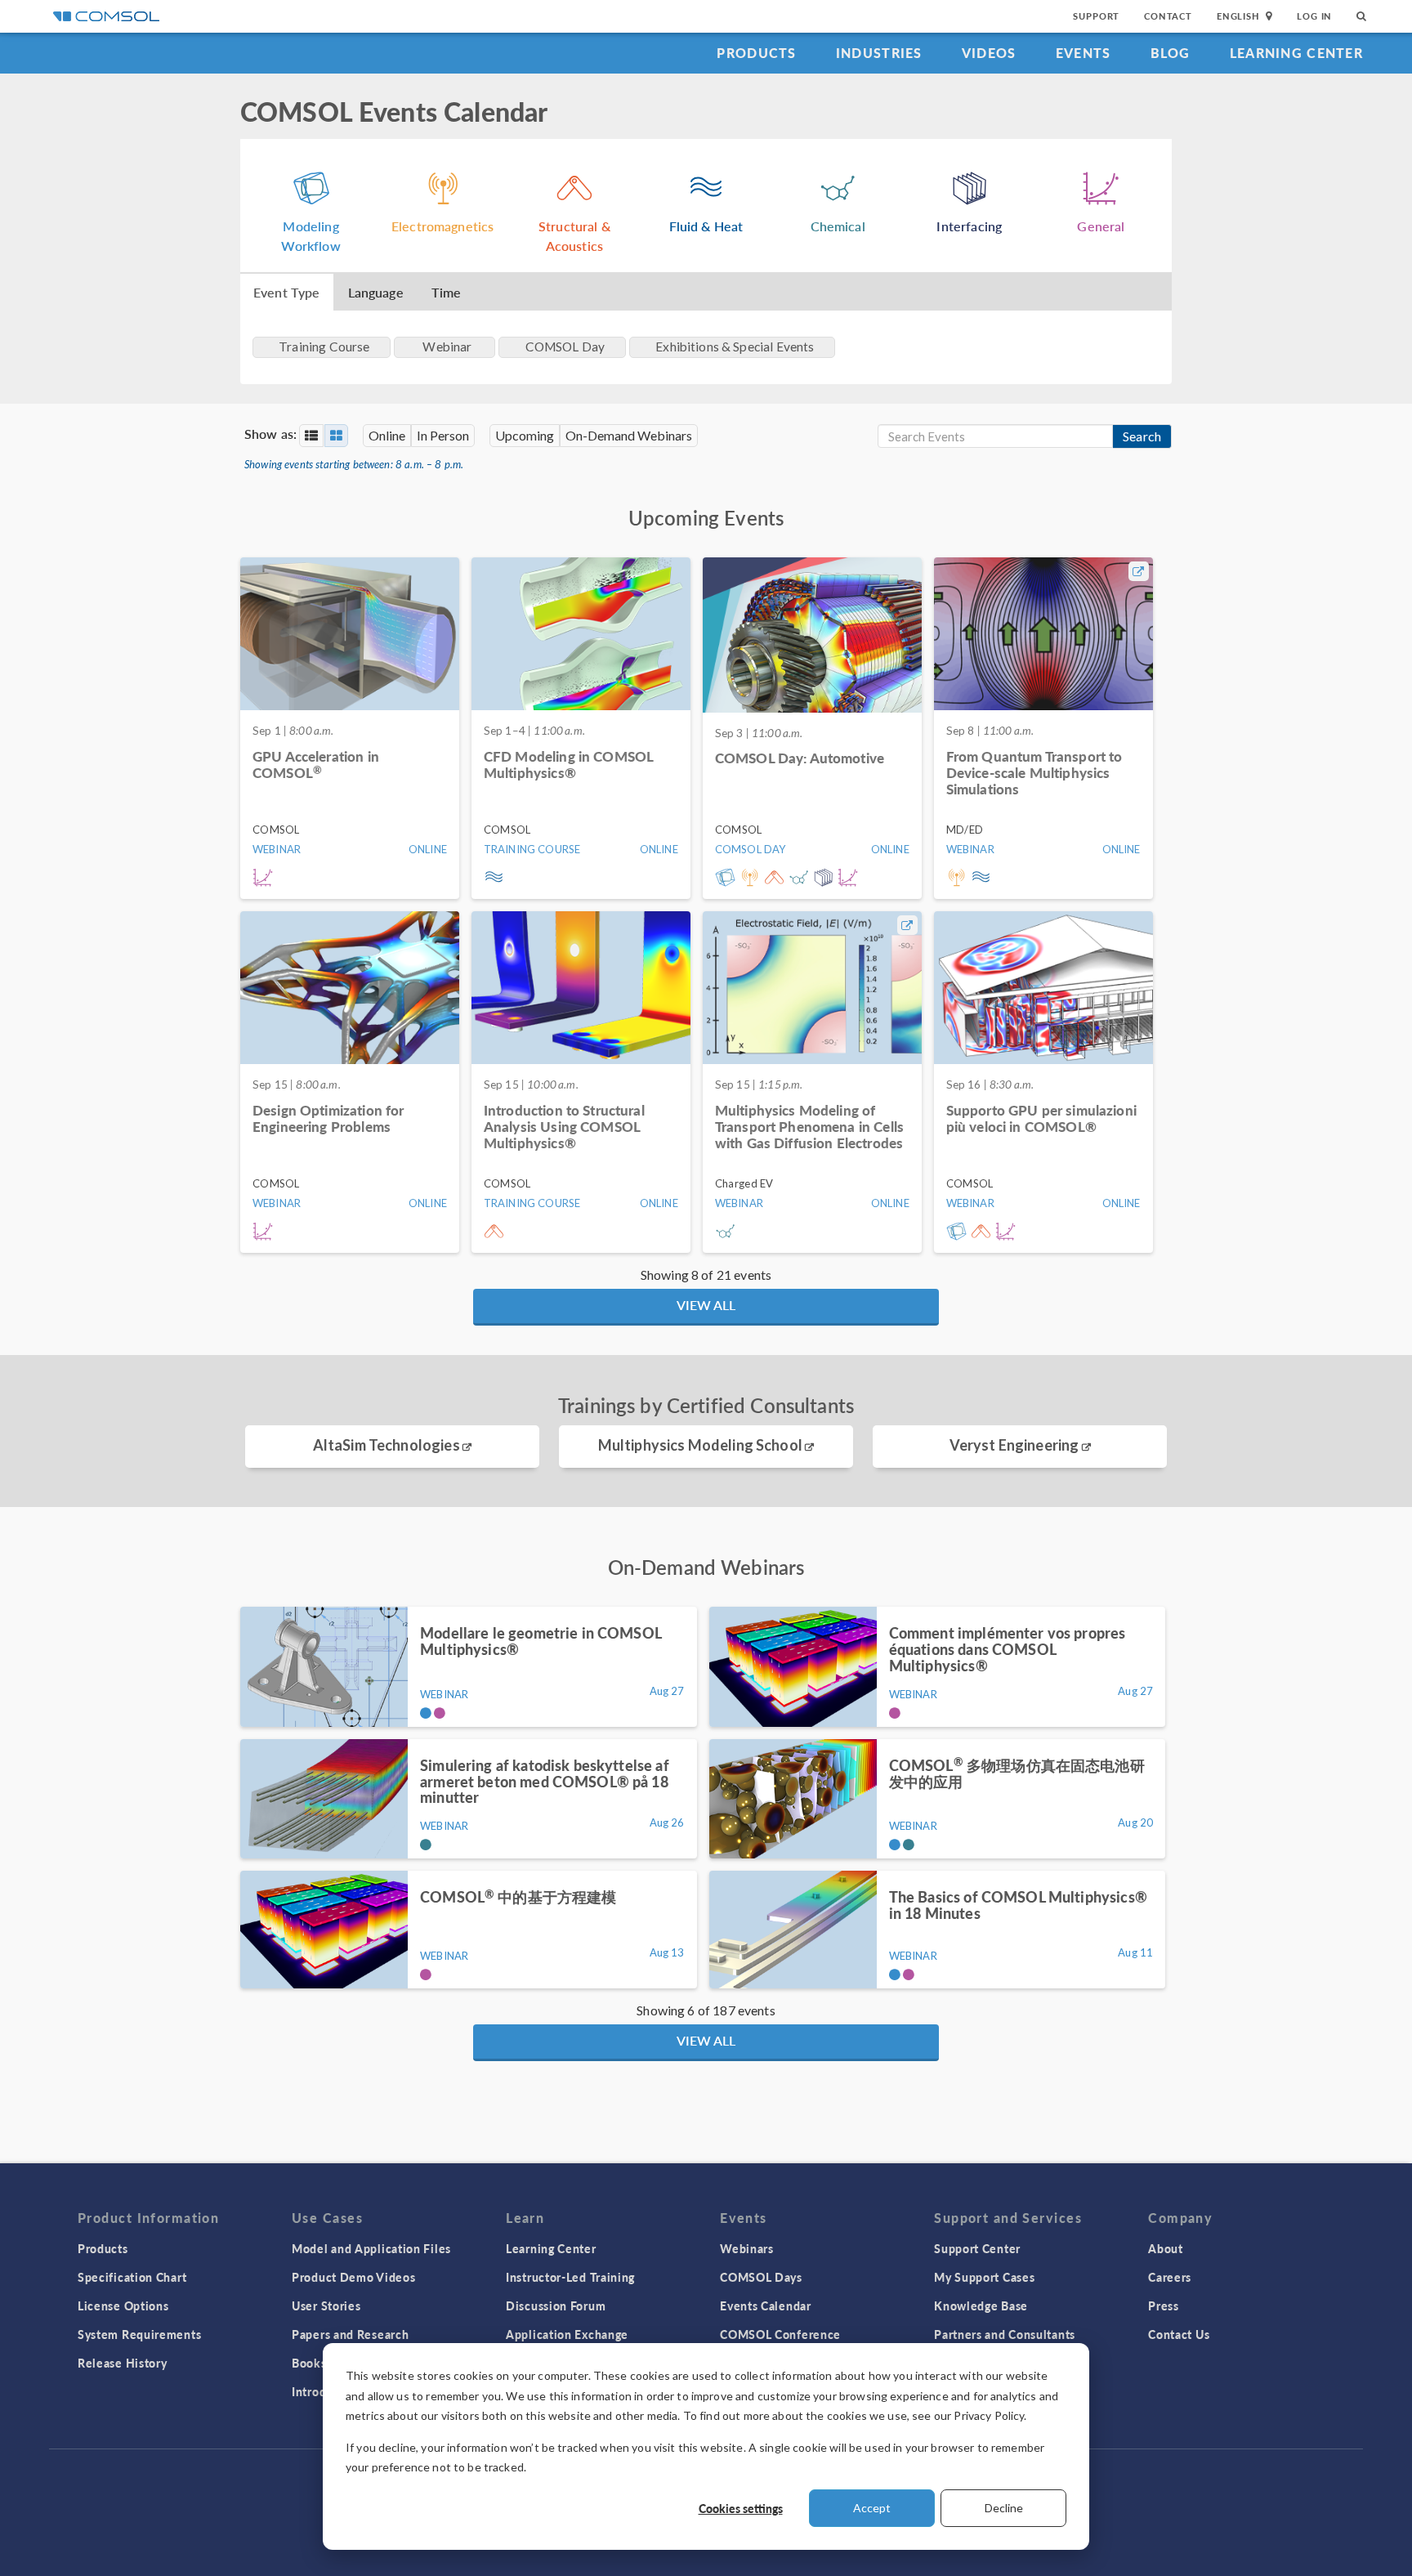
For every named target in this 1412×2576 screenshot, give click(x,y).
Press (1164, 2305)
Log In (1314, 16)
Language (376, 292)
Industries (879, 53)
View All (706, 1305)
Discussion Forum (556, 2305)
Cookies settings (741, 2508)
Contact (1168, 16)
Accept (872, 2508)
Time (447, 292)
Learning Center (1296, 53)
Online (387, 435)
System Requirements (139, 2334)
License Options (123, 2305)
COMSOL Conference (780, 2334)
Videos (989, 53)
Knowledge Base (981, 2305)
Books (309, 2363)
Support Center (977, 2248)
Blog (1171, 53)
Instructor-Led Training (570, 2277)
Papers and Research (350, 2334)
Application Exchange (567, 2334)
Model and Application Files (371, 2248)
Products (756, 53)
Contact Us (1179, 2334)
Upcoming (525, 435)
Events (1084, 53)
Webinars (747, 2248)
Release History (123, 2363)
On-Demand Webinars (629, 435)
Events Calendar (766, 2305)
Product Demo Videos (353, 2277)
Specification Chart (132, 2277)
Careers (1170, 2277)
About (1166, 2248)
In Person (443, 435)
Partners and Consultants (1005, 2334)
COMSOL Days (761, 2277)
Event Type (287, 292)
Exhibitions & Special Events (735, 347)
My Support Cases (984, 2277)
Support (1096, 16)
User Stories (326, 2305)
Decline (1004, 2508)
